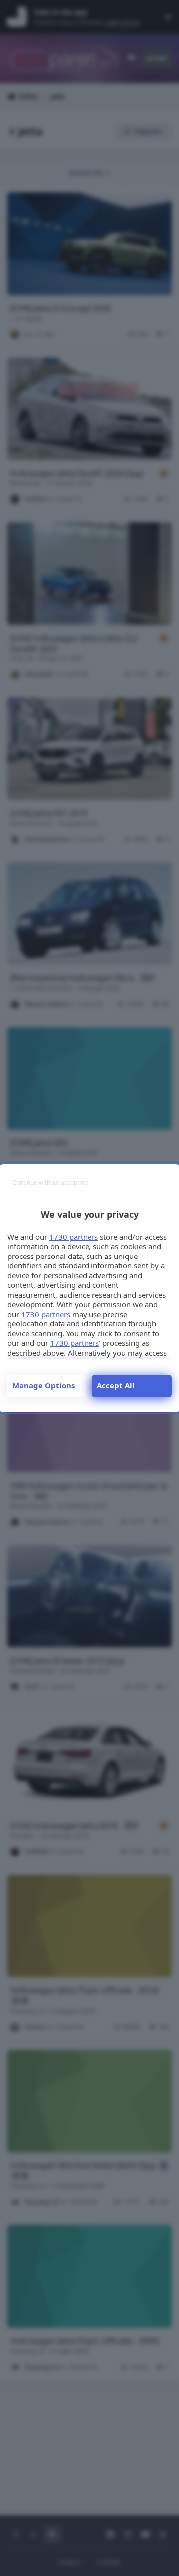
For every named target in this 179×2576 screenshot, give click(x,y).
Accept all (116, 1385)
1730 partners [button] (74, 1237)
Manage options (44, 1385)
